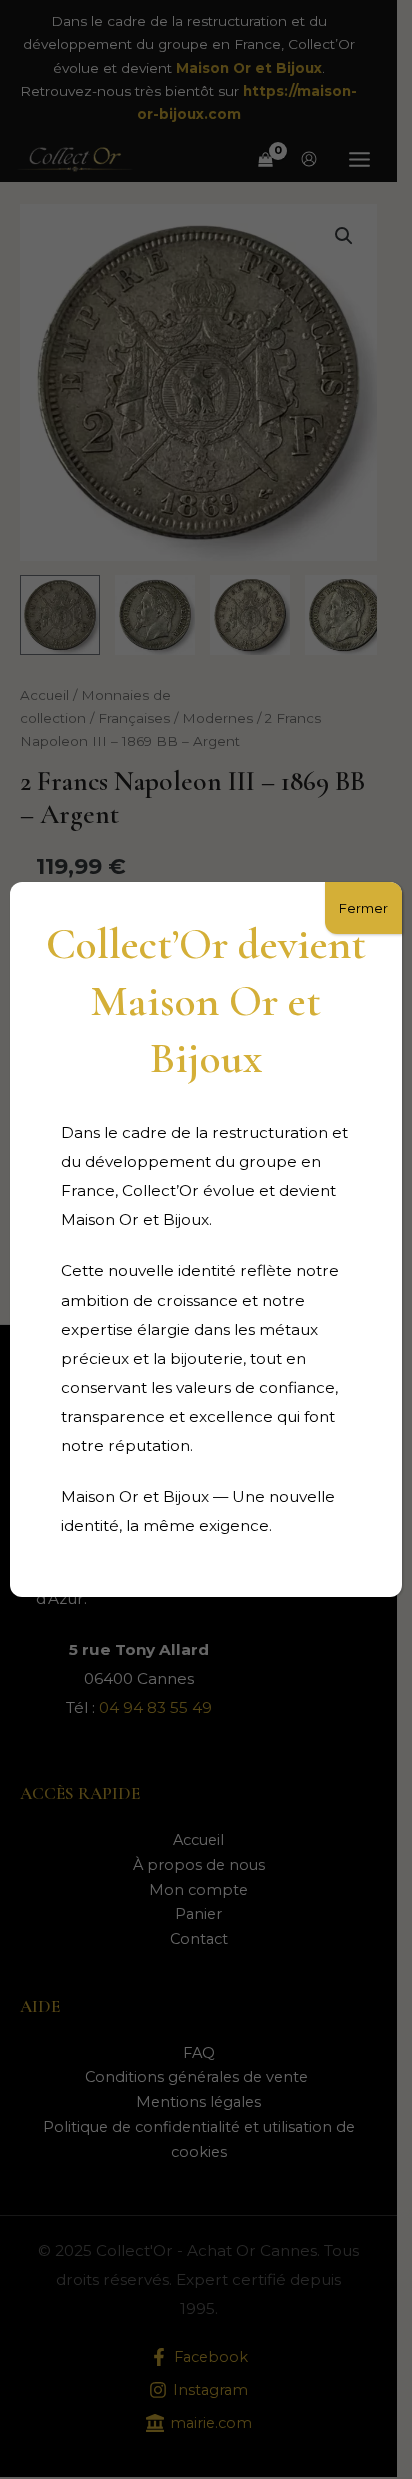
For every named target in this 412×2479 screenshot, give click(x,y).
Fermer (363, 908)
